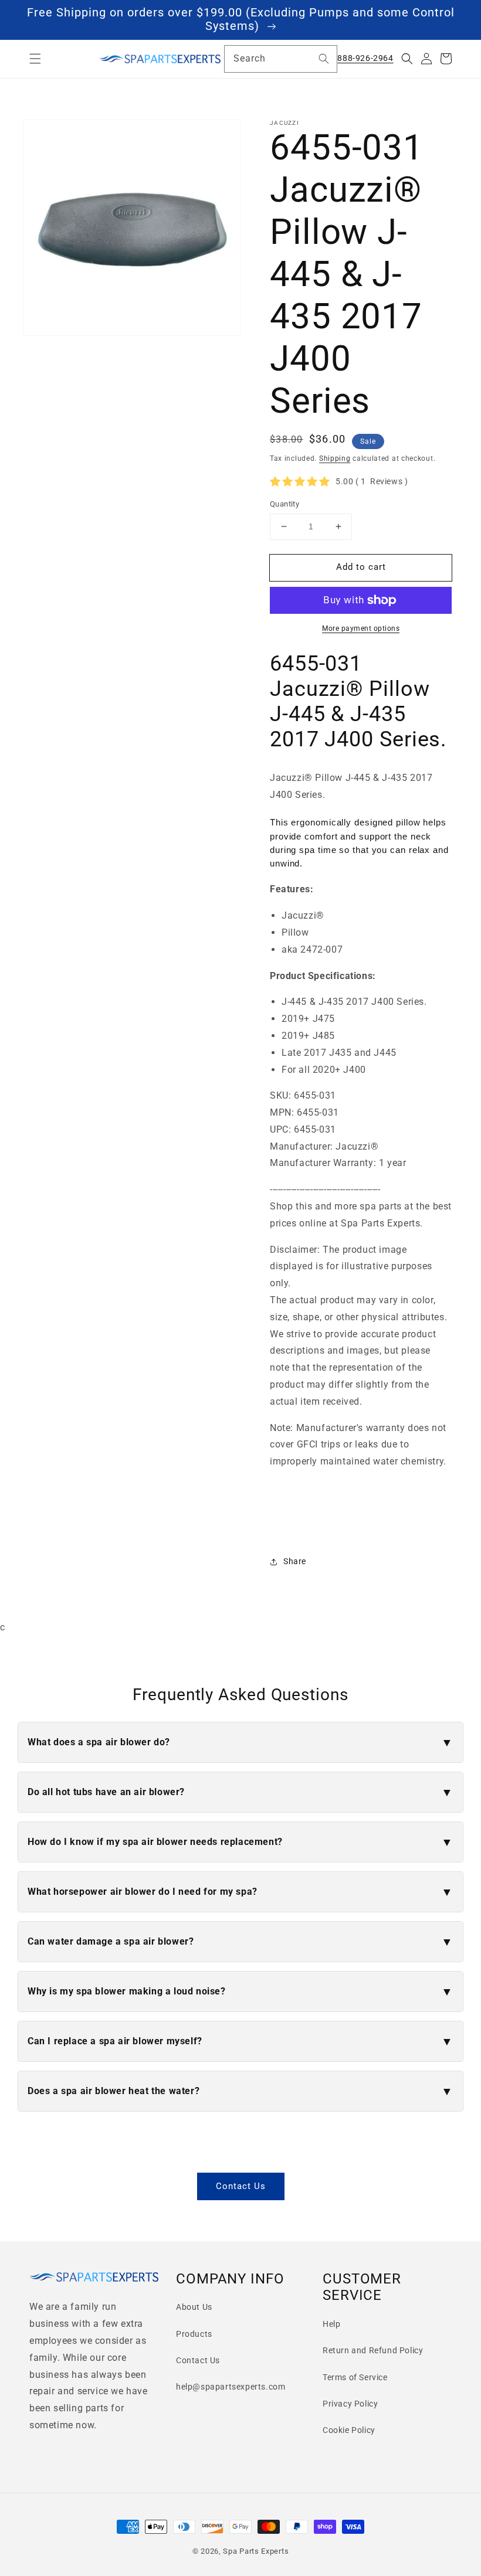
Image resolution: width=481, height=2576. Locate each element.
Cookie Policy (349, 2430)
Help (331, 2324)
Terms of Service (355, 2377)
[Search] (324, 59)
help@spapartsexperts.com (231, 2387)
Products (194, 2334)
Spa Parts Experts (256, 2551)
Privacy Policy (350, 2404)
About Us (194, 2307)
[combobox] (281, 59)
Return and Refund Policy (373, 2350)
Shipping (335, 458)
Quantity (284, 504)
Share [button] (295, 1561)
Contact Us (241, 2186)
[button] (35, 59)
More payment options (361, 628)
